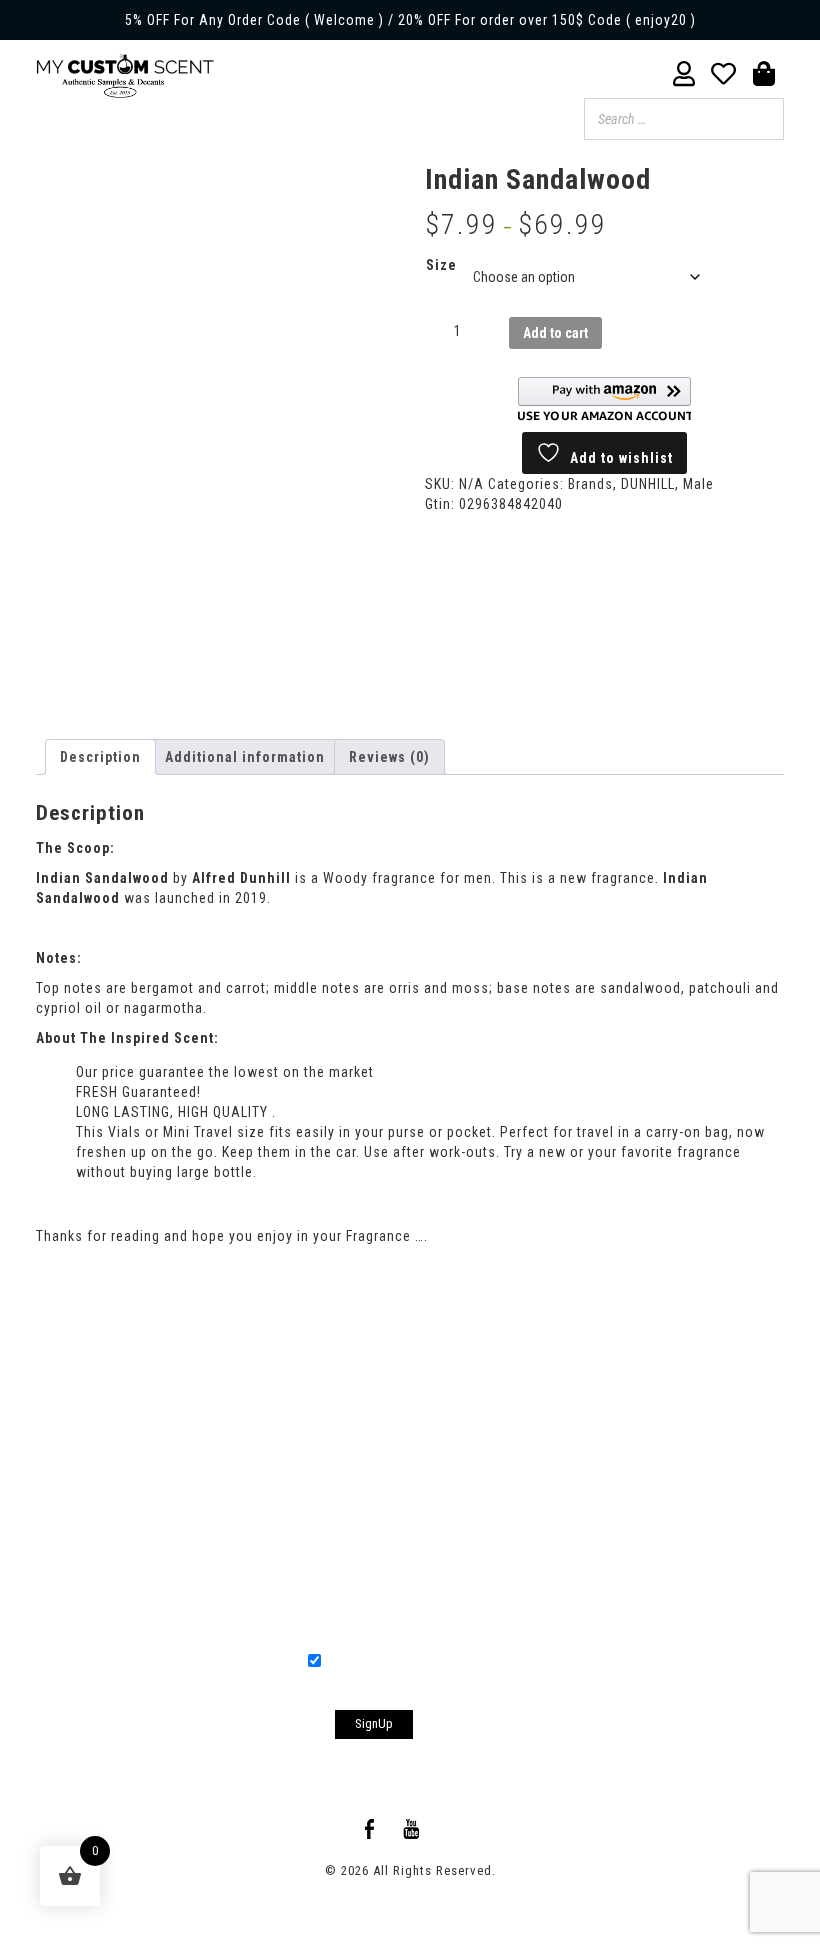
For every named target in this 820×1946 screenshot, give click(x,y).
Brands (590, 484)
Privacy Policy (546, 1367)
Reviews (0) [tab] (389, 757)
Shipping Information (396, 1367)
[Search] (763, 119)
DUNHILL (648, 484)
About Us (259, 1367)
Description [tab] (100, 757)
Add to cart (555, 333)
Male (698, 484)
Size (441, 265)
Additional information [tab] (245, 757)
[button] (604, 399)
